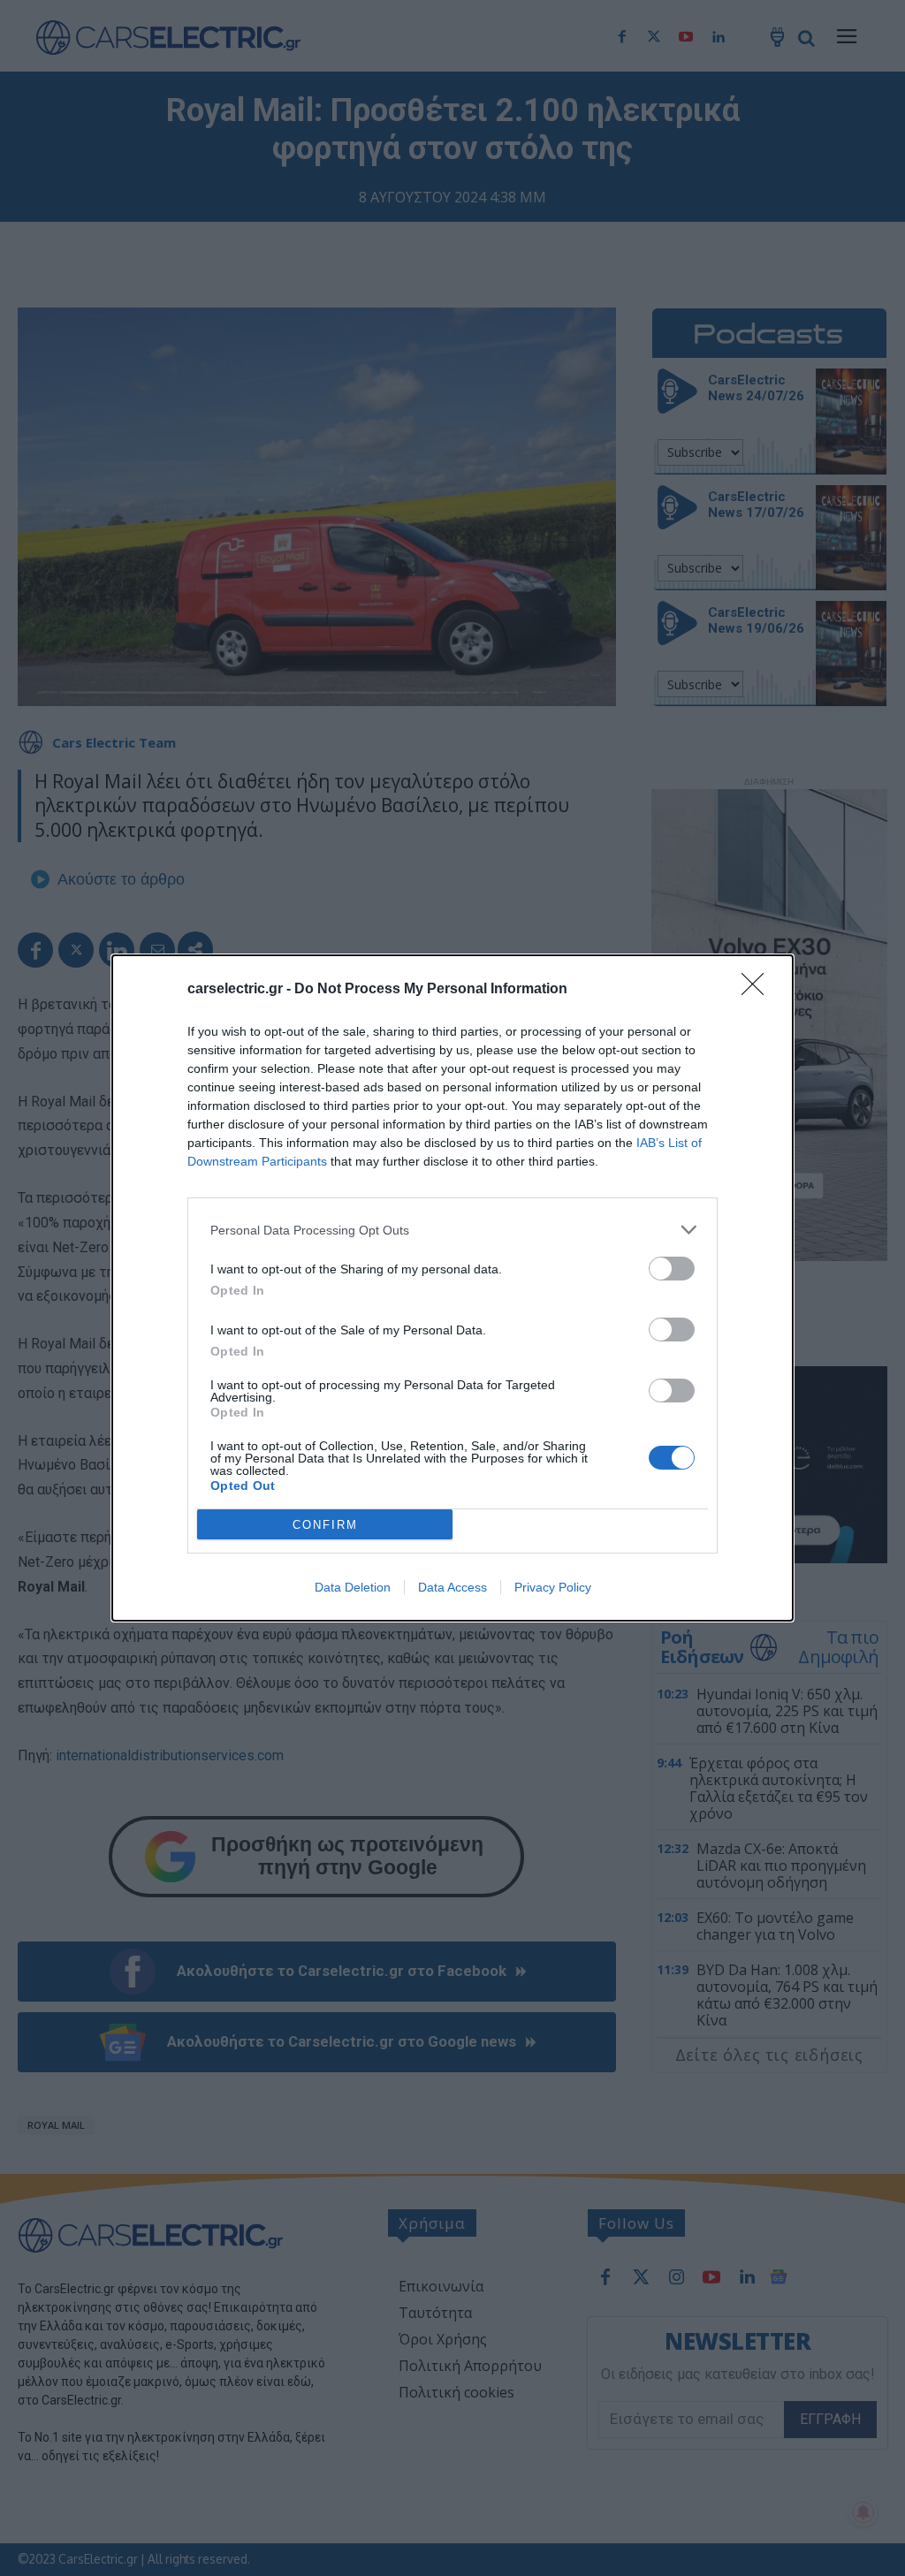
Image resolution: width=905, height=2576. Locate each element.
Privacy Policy (553, 1587)
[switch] (672, 1269)
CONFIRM (325, 1525)
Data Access (452, 1587)
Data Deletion (353, 1587)
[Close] (758, 990)
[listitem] (452, 1230)
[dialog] (452, 1288)
